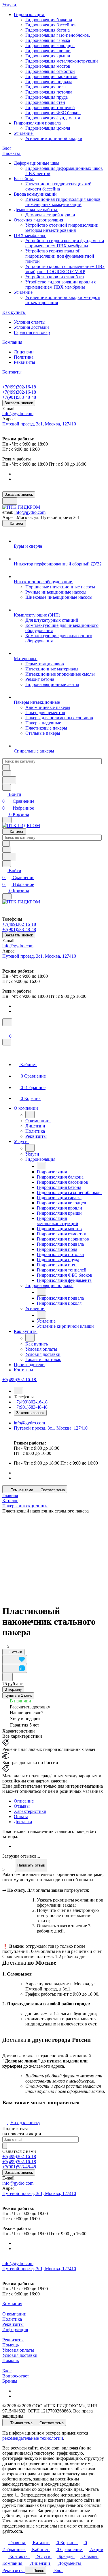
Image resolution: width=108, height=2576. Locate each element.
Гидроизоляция (29, 14)
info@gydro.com (18, 414)
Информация (15, 2329)
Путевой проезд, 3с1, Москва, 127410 (39, 424)
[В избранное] (15, 1660)
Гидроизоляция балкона (49, 20)
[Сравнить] (15, 1668)
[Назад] (30, 1115)
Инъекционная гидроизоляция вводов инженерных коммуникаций (63, 202)
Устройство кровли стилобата (55, 277)
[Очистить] (6, 767)
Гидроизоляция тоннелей (50, 107)
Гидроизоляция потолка (49, 92)
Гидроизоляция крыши (48, 56)
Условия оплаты (30, 322)
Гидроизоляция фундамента (53, 118)
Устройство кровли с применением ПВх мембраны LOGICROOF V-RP (65, 269)
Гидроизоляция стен (45, 102)
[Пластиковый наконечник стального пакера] (54, 1557)
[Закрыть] (7, 1042)
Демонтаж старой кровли (50, 215)
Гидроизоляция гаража (48, 40)
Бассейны (24, 179)
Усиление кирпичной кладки (54, 138)
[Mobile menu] (7, 896)
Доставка (23, 1822)
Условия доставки (31, 327)
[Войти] (5, 1030)
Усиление (24, 133)
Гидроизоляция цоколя (48, 128)
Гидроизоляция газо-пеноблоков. (58, 35)
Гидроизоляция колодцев (50, 45)
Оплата (21, 1816)
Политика (24, 357)
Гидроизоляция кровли (48, 51)
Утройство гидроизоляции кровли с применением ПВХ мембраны (61, 284)
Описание (24, 1801)
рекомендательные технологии (33, 2438)
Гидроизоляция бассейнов (51, 25)
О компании (14, 2314)
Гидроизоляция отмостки (50, 71)
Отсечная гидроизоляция (39, 220)
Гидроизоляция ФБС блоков (53, 113)
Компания (12, 2304)
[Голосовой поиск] (9, 780)
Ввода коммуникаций (36, 194)
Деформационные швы (37, 163)
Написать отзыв (31, 1865)
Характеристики (30, 1811)
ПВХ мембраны (30, 235)
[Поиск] (7, 1022)
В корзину (13, 1689)
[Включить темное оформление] (10, 501)
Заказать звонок (19, 403)
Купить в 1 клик (18, 1695)
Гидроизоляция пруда (47, 97)
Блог (7, 2371)
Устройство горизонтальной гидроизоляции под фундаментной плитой (60, 256)
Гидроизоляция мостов (48, 66)
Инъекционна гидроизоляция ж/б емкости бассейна (58, 186)
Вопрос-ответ (16, 2376)
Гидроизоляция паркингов (51, 76)
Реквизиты (24, 362)
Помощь (11, 2345)
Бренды (10, 2381)
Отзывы (22, 1806)
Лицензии (24, 352)
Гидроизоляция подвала (49, 82)
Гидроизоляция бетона (48, 30)
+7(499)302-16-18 (19, 387)
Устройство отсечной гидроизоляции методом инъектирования (62, 228)
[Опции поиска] (7, 773)
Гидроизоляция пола (46, 87)
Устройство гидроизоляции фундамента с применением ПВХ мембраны (65, 243)
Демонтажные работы (36, 210)
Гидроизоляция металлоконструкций (62, 61)
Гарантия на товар (32, 332)
